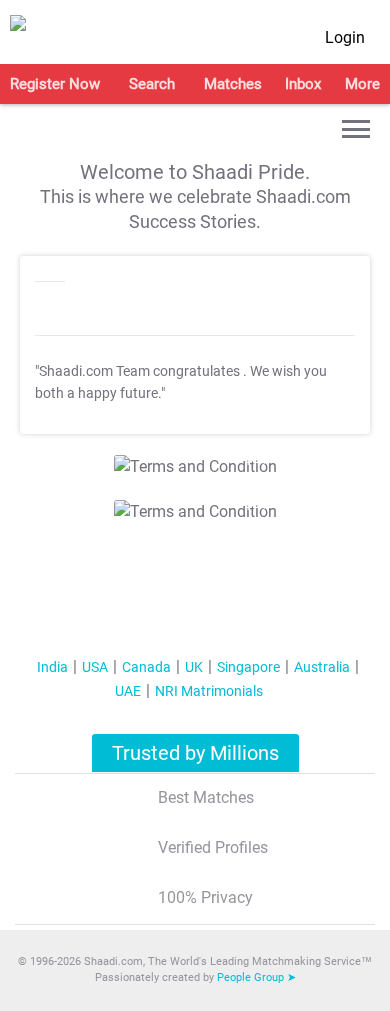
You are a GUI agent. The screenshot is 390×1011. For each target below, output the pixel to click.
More (362, 84)
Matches (233, 84)
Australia (322, 667)
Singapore (248, 667)
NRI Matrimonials (209, 691)
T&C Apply (241, 459)
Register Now (55, 84)
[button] (356, 129)
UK (194, 667)
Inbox (303, 84)
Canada (146, 667)
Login (345, 37)
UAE (128, 691)
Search (152, 84)
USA (95, 667)
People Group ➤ (256, 977)
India (52, 667)
